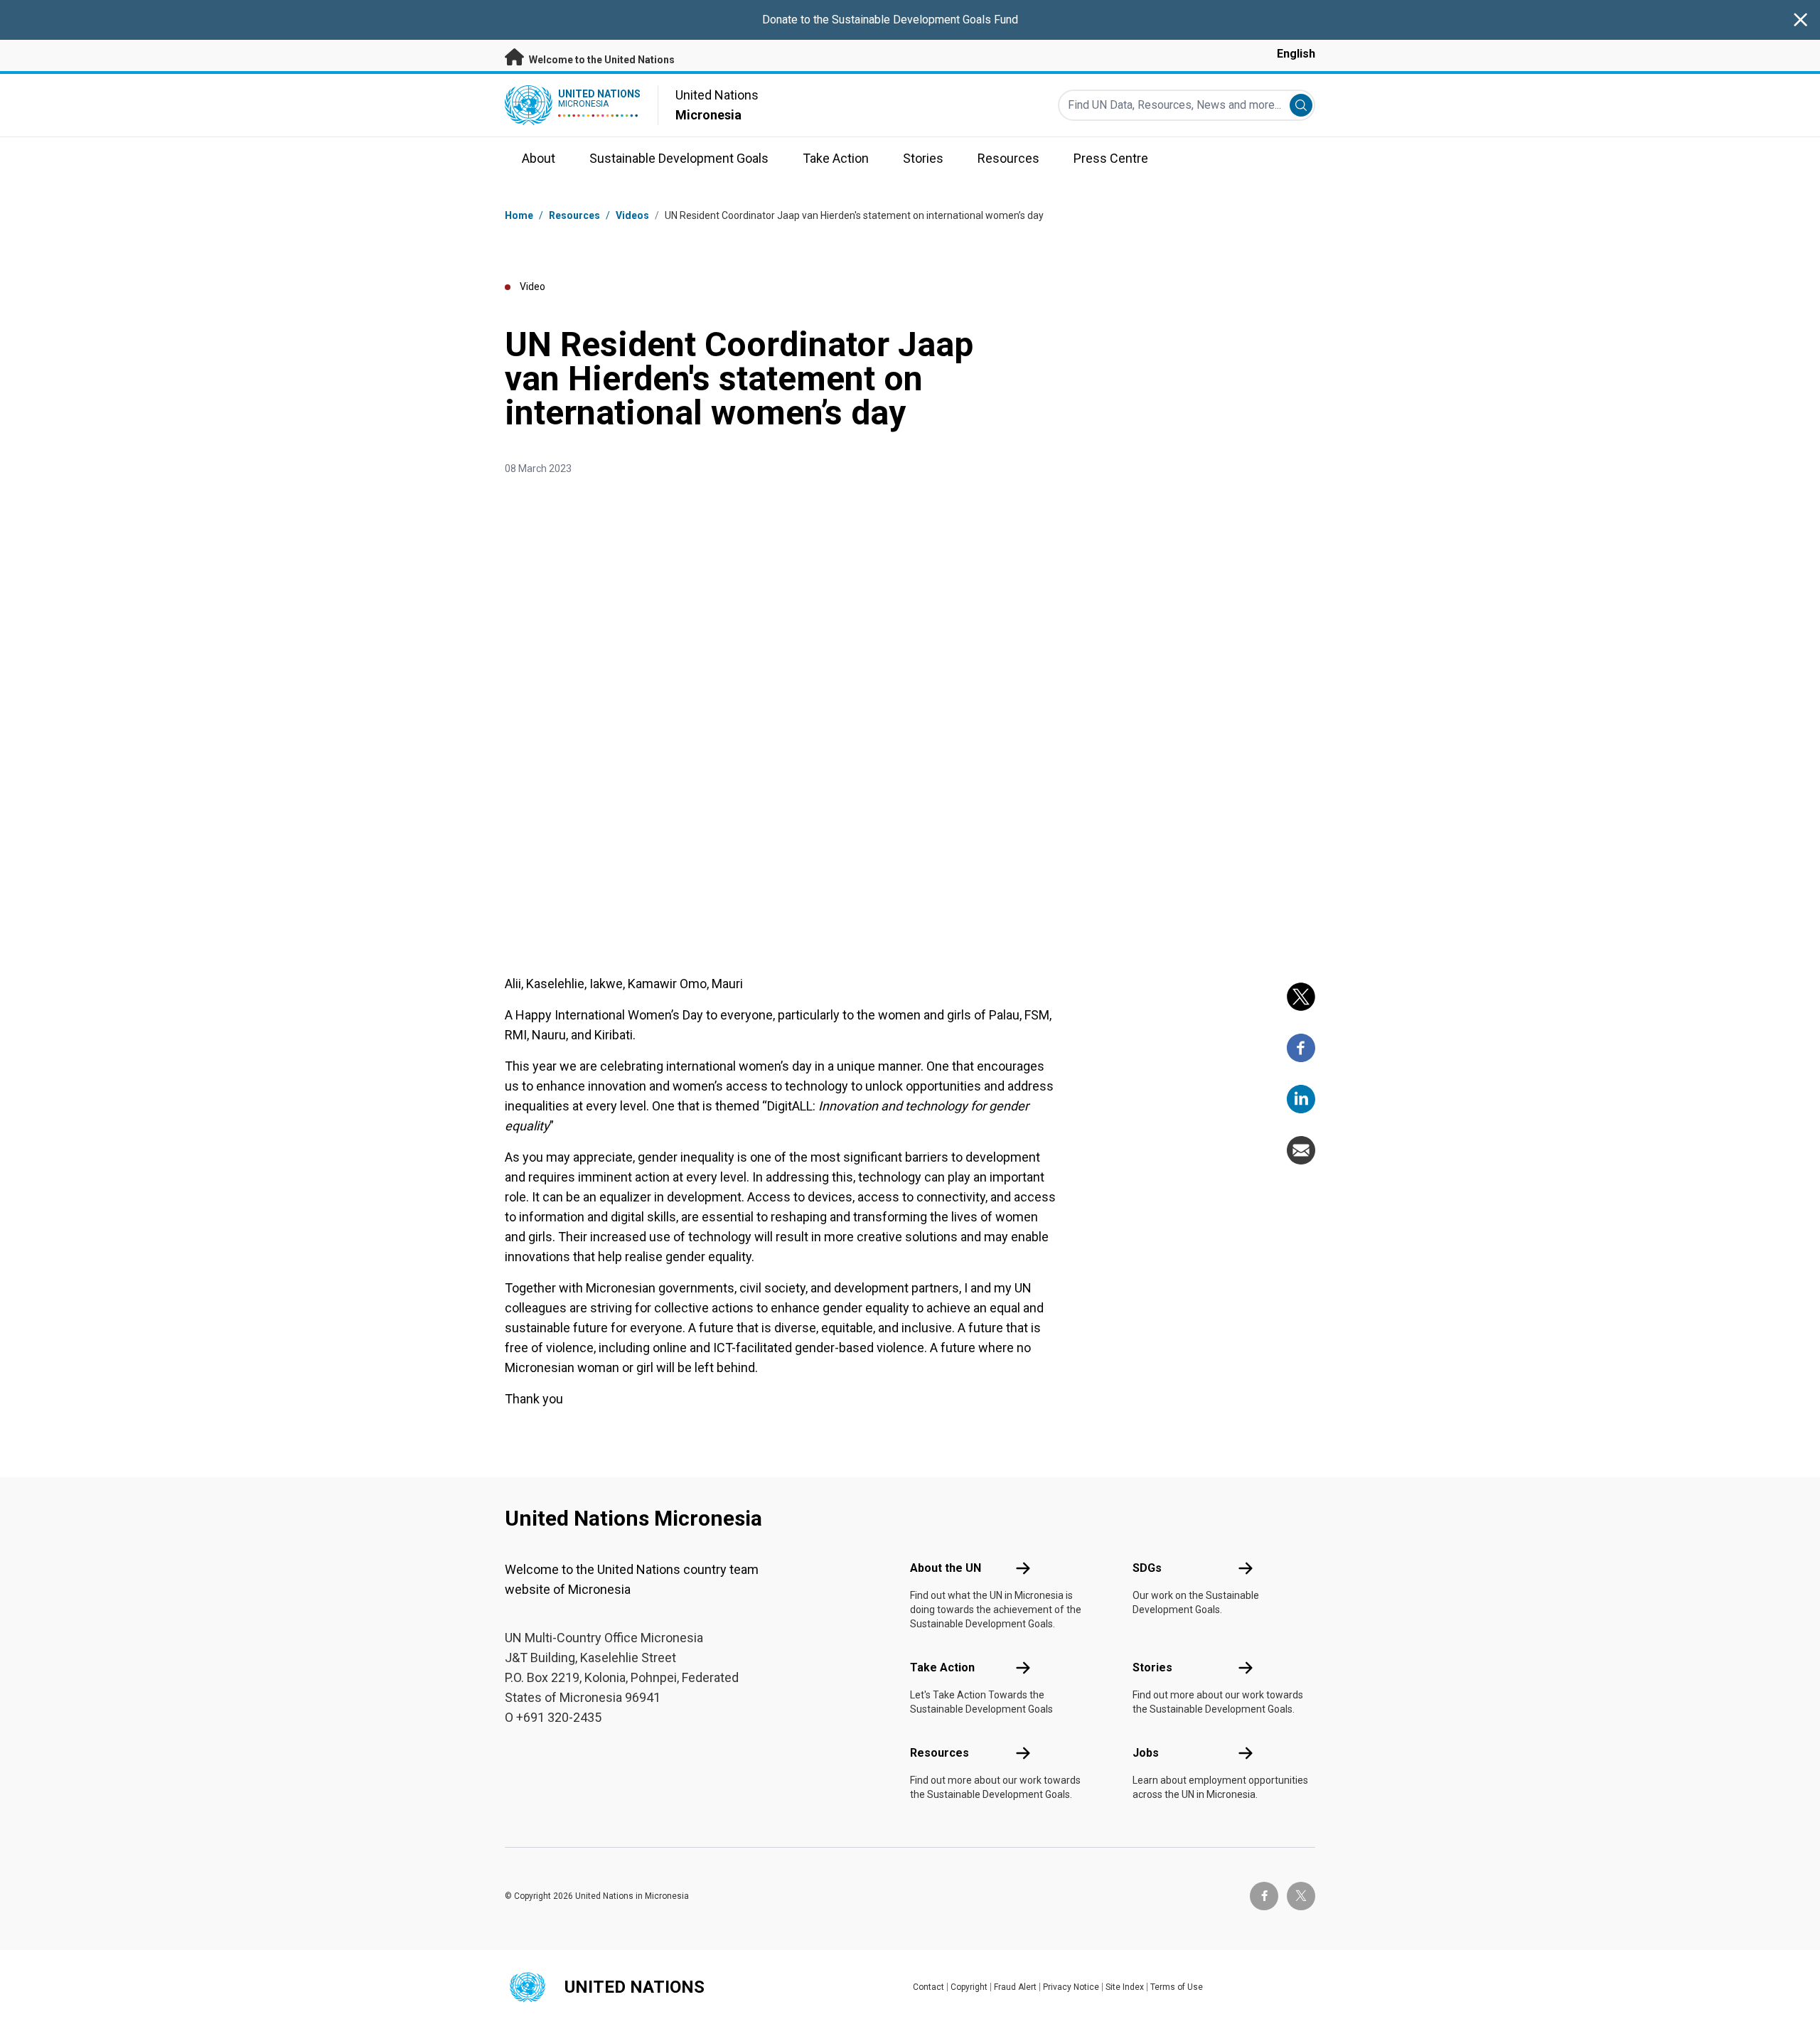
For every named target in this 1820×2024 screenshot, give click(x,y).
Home (519, 215)
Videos (632, 215)
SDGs (1147, 1568)
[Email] (1301, 1150)
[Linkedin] (1301, 1099)
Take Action (942, 1667)
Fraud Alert (1015, 1987)
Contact (928, 1987)
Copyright (969, 1987)
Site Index (1125, 1987)
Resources (940, 1753)
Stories (1152, 1667)
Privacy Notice (1071, 1987)
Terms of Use (1177, 1987)
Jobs (1146, 1753)
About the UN (946, 1568)
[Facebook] (1301, 1048)
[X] (1301, 997)
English (1296, 54)
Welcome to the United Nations (601, 60)
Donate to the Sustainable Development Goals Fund (890, 20)
